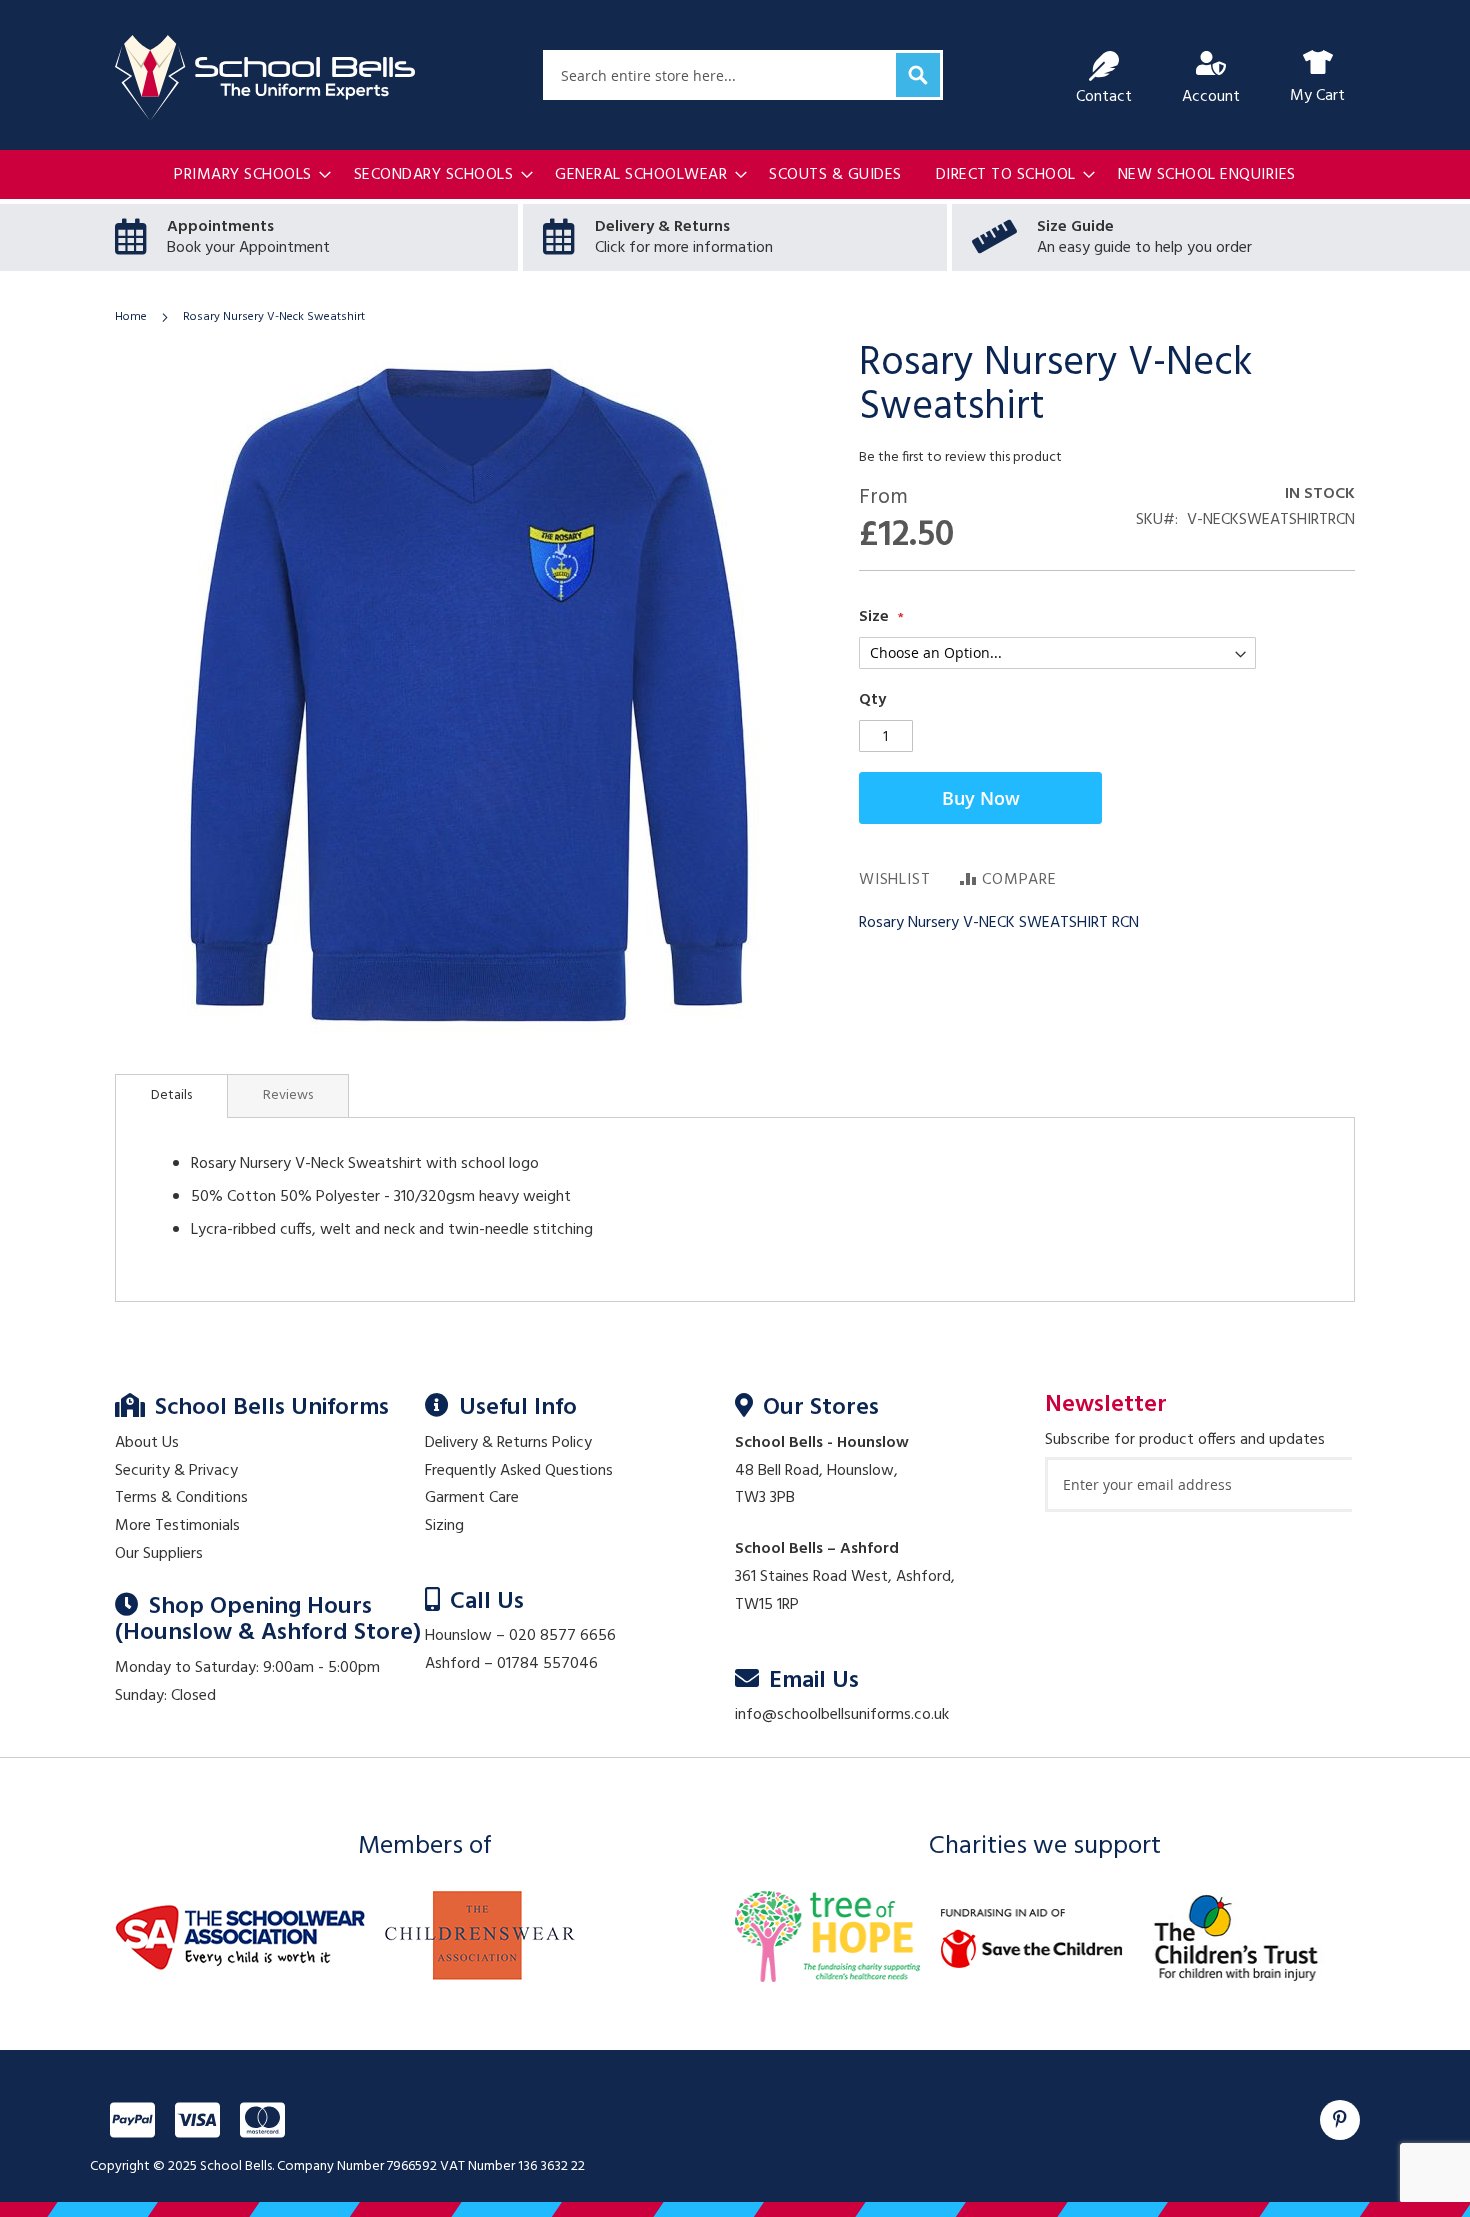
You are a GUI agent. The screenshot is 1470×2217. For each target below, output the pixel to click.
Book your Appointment (248, 248)
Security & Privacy (176, 1471)
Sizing (444, 1526)
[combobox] (743, 75)
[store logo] (265, 78)
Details (171, 1095)
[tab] (171, 1096)
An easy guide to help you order (1144, 248)
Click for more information (684, 248)
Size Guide (1075, 227)
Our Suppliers (159, 1554)
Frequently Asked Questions (519, 1471)
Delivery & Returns (662, 227)
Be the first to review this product (960, 457)
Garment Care (472, 1498)
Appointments (220, 227)
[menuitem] (247, 175)
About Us (147, 1443)
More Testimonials (177, 1526)
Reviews (288, 1095)
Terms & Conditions (181, 1498)
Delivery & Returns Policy (508, 1443)
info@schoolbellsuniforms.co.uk (842, 1715)
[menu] (735, 175)
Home (131, 317)
